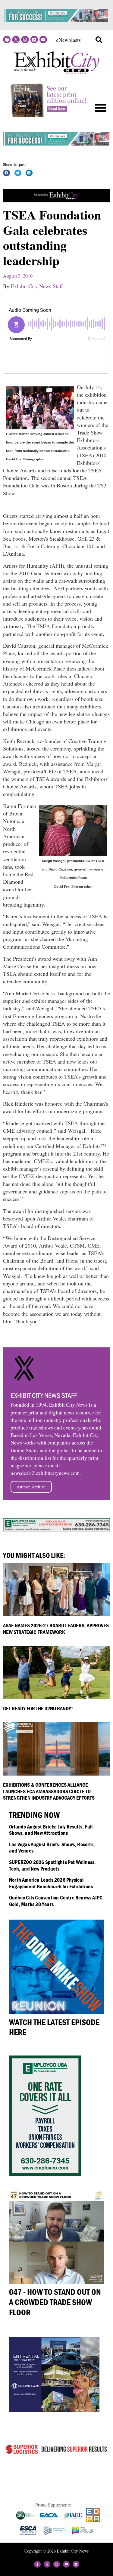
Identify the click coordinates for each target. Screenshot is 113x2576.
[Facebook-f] (37, 2564)
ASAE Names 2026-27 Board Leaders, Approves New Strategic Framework (56, 1629)
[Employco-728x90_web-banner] (56, 1529)
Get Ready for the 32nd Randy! (38, 1708)
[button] (99, 40)
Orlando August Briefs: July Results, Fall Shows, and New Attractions (51, 1830)
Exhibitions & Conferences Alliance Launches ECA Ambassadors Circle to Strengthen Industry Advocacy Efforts (49, 1791)
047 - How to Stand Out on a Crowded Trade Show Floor (55, 2302)
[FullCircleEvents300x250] (54, 2410)
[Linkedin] (34, 40)
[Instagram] (25, 40)
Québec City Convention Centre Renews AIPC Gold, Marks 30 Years (56, 1901)
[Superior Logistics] (56, 2454)
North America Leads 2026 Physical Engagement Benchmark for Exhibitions (51, 1883)
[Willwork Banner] (56, 20)
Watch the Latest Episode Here (54, 2027)
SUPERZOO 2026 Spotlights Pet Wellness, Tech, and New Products (53, 1865)
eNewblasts (68, 40)
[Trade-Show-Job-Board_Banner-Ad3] (56, 200)
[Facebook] (7, 40)
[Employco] (45, 2174)
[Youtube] (43, 40)
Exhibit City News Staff (37, 286)
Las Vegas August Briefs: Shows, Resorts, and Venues (52, 1848)
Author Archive (31, 1487)
